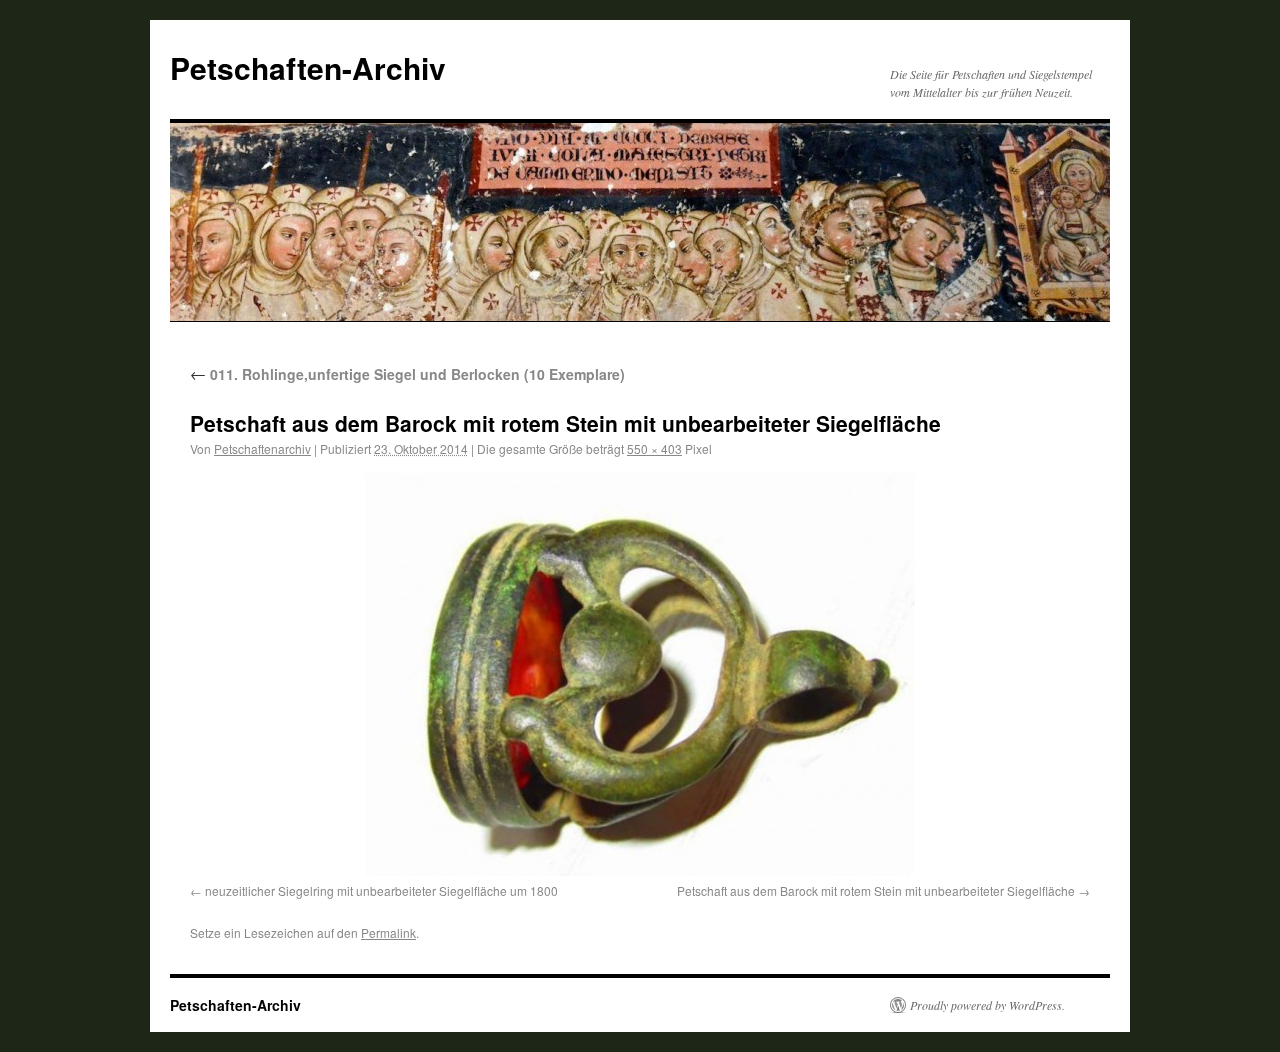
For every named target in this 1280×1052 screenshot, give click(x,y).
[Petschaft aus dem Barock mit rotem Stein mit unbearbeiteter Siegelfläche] (640, 674)
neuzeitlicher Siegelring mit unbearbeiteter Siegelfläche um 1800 (381, 890)
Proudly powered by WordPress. (987, 1005)
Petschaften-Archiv (308, 67)
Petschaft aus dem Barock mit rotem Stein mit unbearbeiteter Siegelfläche (876, 890)
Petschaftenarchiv (262, 448)
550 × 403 (654, 448)
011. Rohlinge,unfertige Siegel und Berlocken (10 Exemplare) (407, 374)
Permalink (388, 932)
